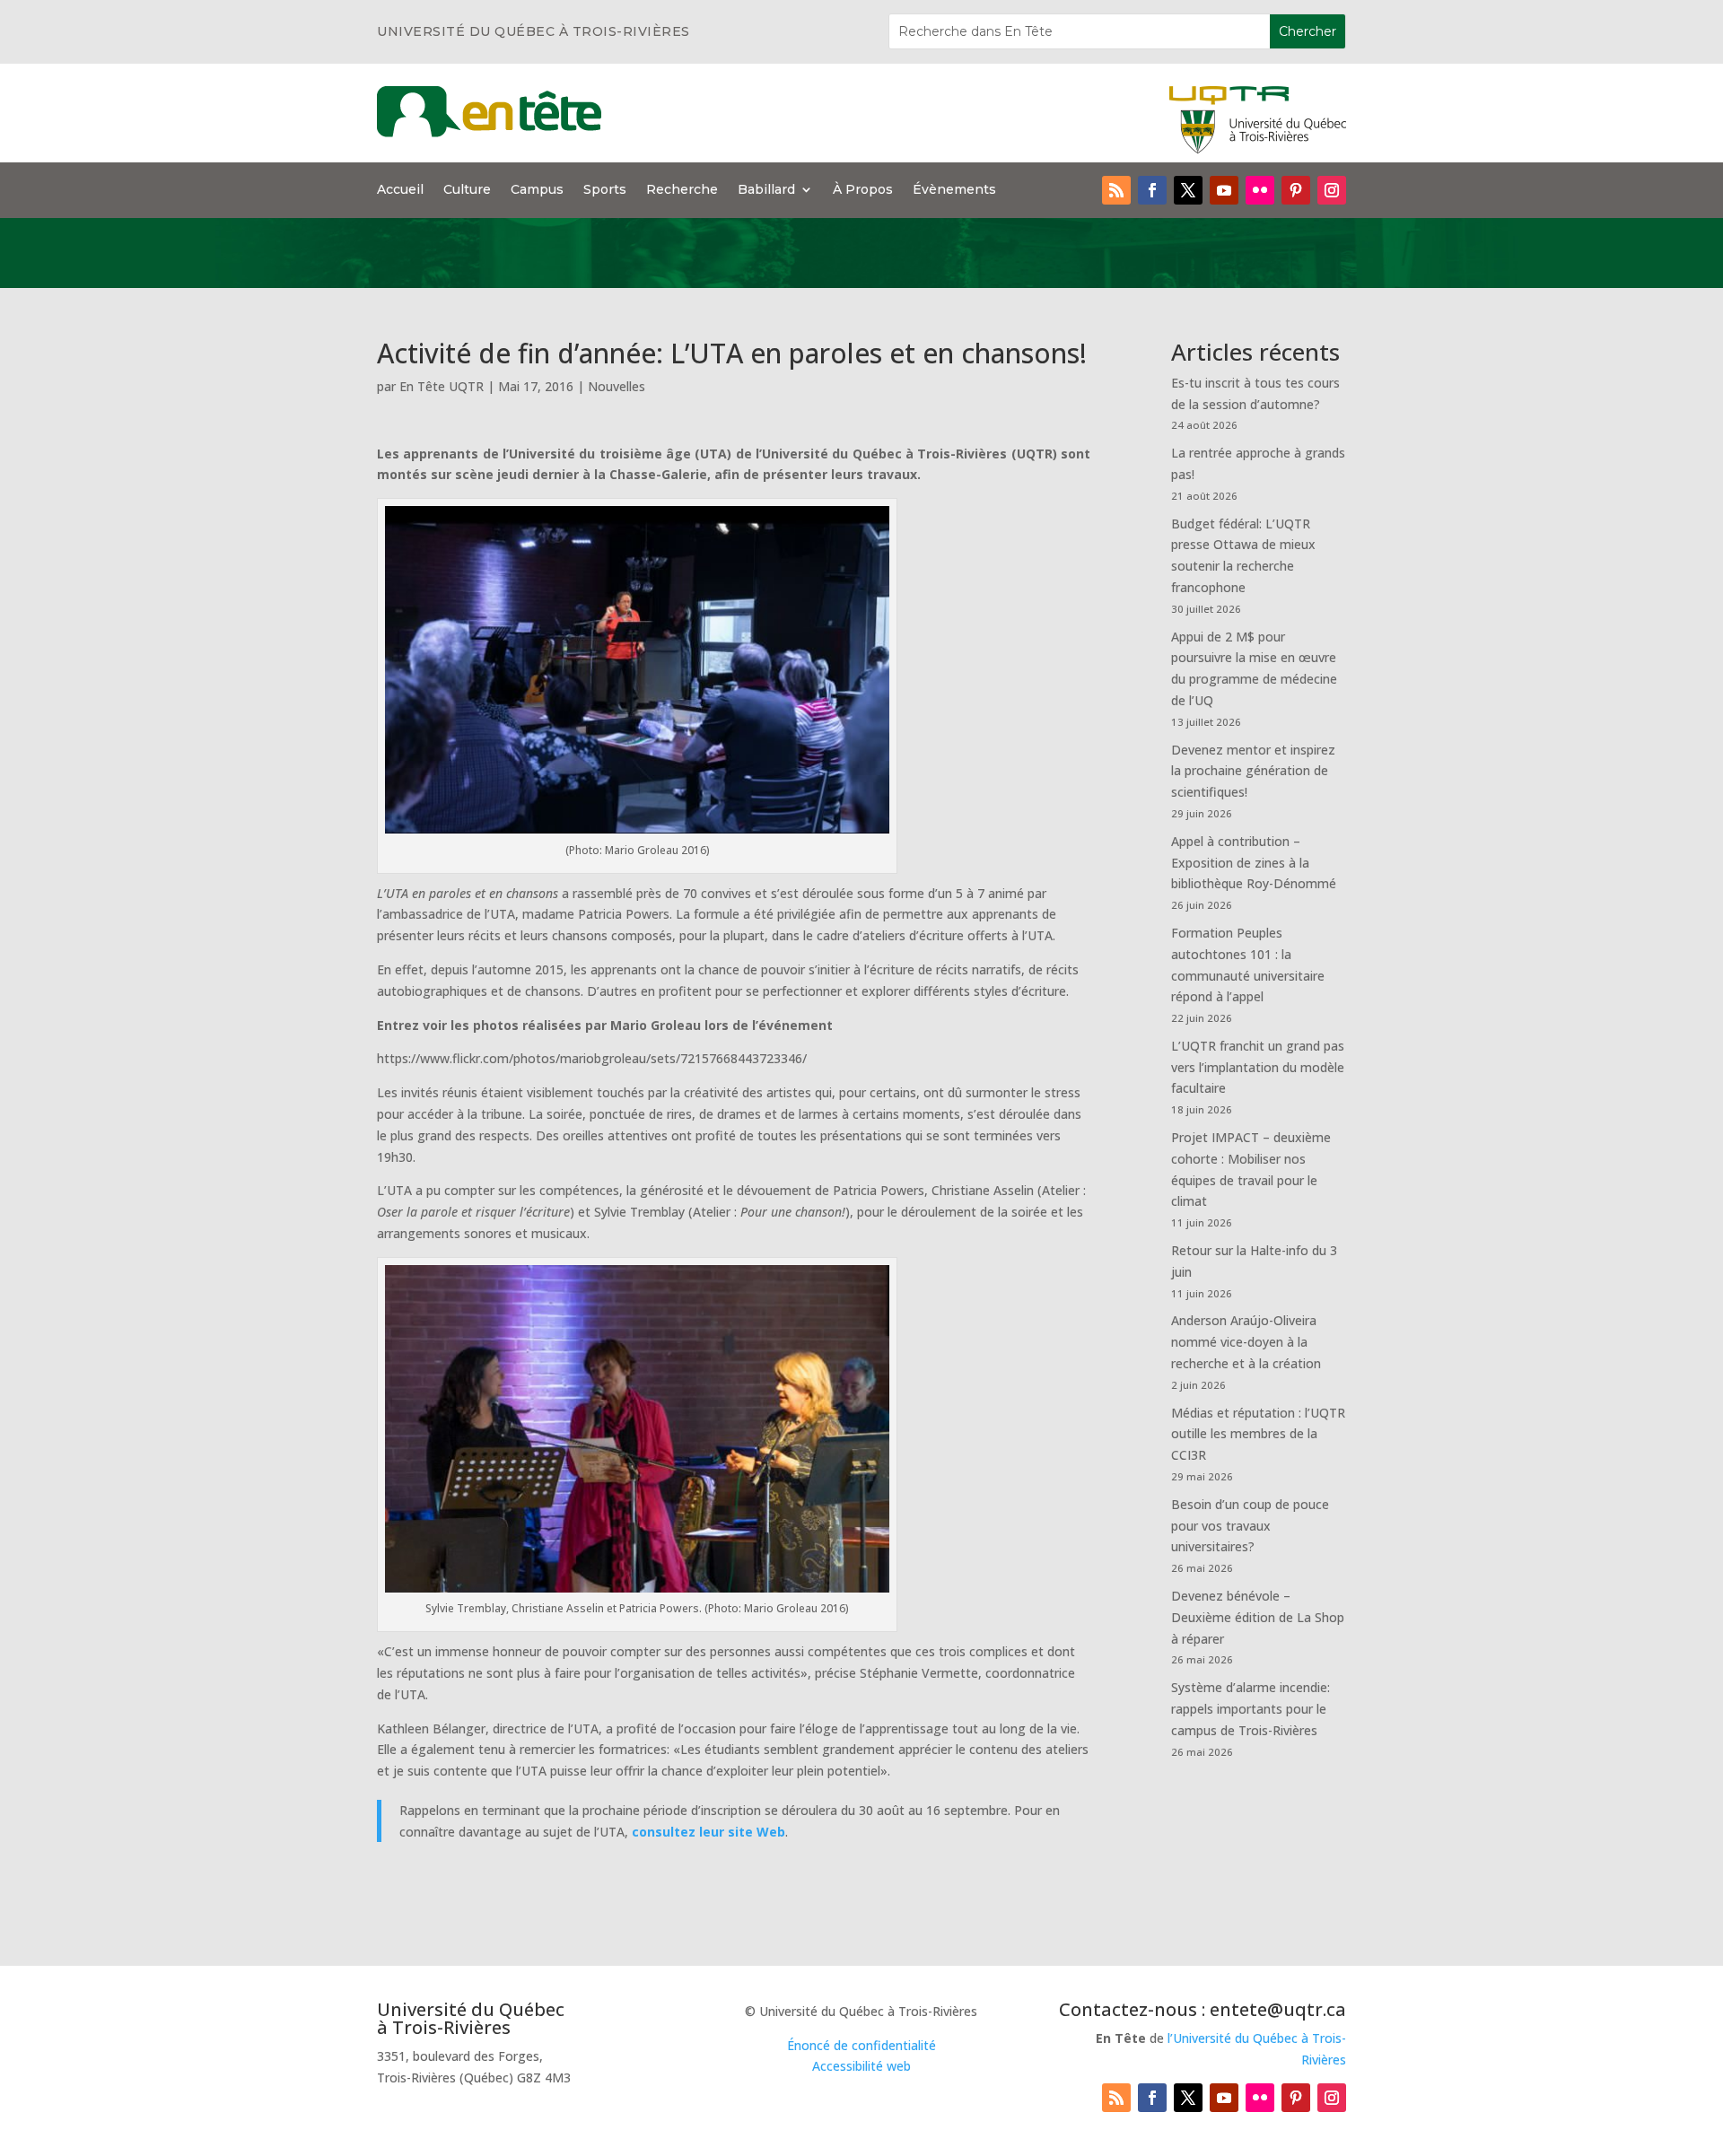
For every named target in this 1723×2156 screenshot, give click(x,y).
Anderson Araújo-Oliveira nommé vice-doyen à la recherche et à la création (1246, 1342)
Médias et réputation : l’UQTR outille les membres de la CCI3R (1258, 1434)
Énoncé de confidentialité (861, 2045)
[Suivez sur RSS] (1116, 190)
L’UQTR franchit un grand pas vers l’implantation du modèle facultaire (1258, 1067)
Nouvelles (617, 386)
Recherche (682, 190)
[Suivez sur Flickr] (1260, 190)
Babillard (766, 190)
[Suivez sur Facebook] (1152, 190)
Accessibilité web (861, 2066)
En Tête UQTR (442, 386)
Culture (467, 190)
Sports (605, 190)
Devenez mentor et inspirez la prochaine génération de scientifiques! (1253, 771)
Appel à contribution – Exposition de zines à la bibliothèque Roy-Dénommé (1254, 863)
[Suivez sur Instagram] (1332, 190)
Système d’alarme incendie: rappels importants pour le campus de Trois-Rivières (1251, 1709)
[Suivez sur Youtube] (1224, 190)
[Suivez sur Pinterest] (1296, 190)
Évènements (954, 190)
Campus (537, 190)
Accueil (400, 190)
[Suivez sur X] (1188, 190)
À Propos (863, 190)
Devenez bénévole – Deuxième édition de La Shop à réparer (1258, 1617)
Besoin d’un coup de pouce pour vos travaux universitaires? (1250, 1526)
